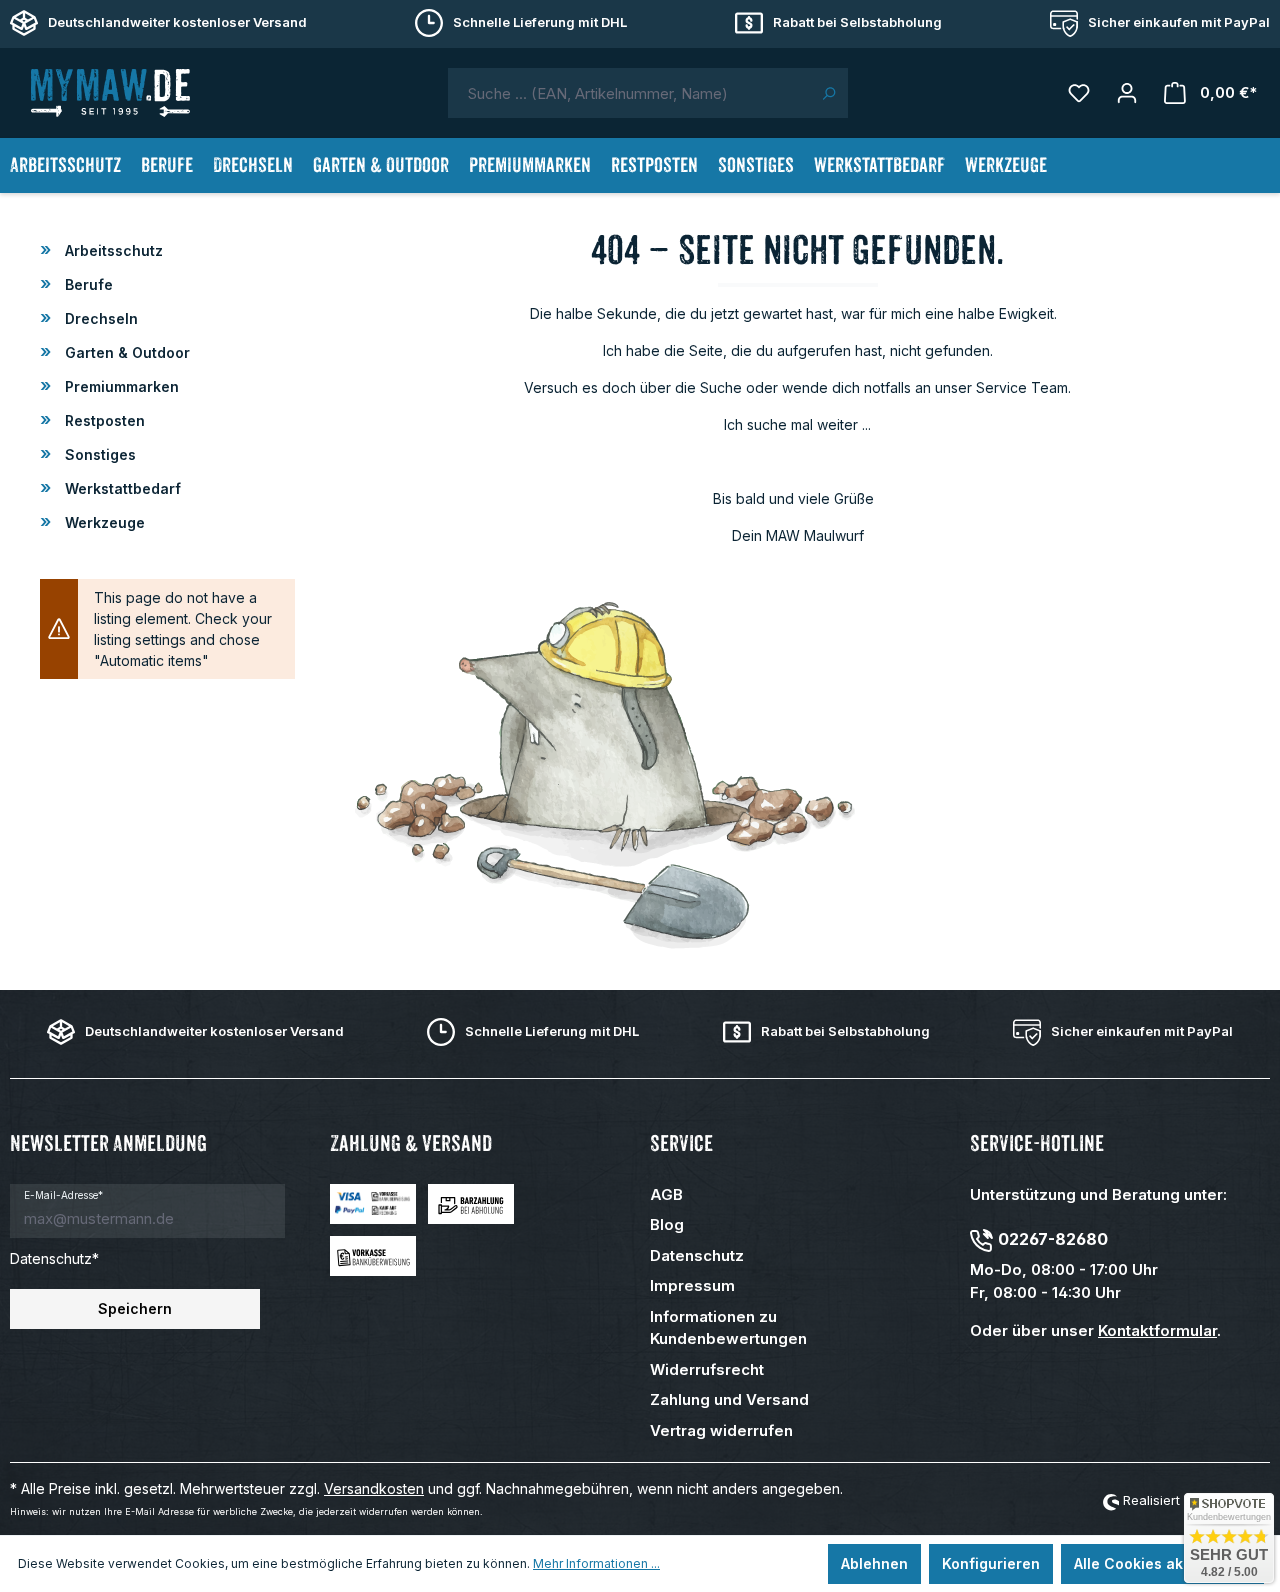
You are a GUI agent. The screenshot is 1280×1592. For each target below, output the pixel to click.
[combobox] (629, 93)
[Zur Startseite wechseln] (110, 93)
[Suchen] (828, 93)
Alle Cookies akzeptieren (1162, 1563)
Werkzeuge (103, 522)
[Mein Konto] (1127, 93)
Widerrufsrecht (707, 1369)
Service (681, 1143)
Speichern (135, 1308)
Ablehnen (874, 1563)
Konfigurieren (991, 1563)
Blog (667, 1224)
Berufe (87, 284)
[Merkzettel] (1079, 93)
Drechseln (99, 318)
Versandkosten (374, 1488)
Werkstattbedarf (121, 488)
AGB (666, 1194)
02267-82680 (1053, 1239)
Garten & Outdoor (125, 352)
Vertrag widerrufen (721, 1430)
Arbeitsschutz (112, 250)
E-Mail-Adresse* (63, 1195)
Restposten (103, 420)
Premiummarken (120, 386)
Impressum (692, 1285)
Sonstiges (98, 454)
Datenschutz (697, 1255)
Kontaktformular (1157, 1330)
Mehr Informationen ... (596, 1563)
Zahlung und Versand (729, 1399)
